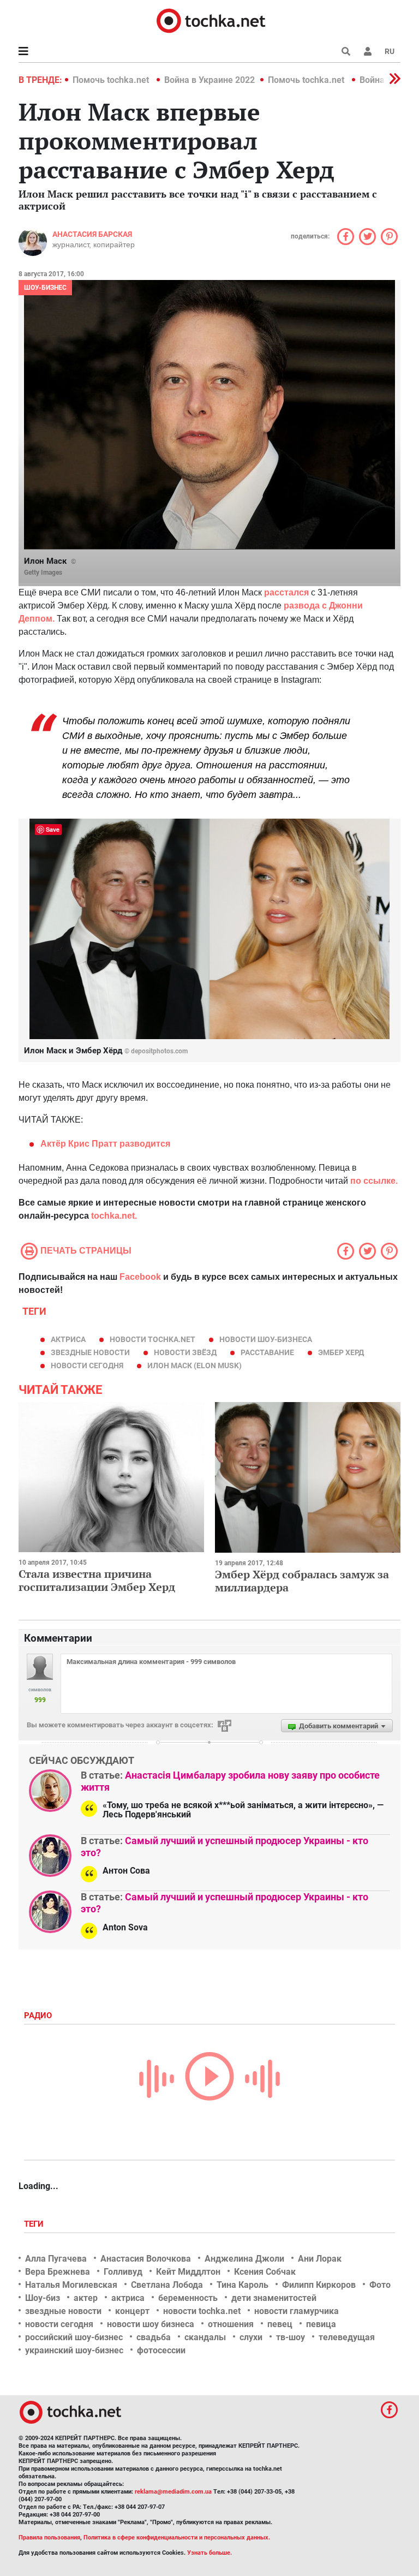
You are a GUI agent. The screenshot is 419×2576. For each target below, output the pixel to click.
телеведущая (347, 2337)
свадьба (154, 2337)
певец (280, 2324)
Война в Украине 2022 (209, 80)
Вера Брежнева (58, 2272)
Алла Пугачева (56, 2259)
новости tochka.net (152, 1339)
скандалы (205, 2337)
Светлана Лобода (167, 2285)
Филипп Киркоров (319, 2285)
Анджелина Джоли (244, 2259)
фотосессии (161, 2350)
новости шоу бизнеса (151, 2324)
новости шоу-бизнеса (266, 1339)
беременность (188, 2298)
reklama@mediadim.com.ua (173, 2492)
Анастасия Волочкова (146, 2259)
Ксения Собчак (265, 2272)
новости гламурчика (297, 2311)
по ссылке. (373, 1181)
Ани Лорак (320, 2259)
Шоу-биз (43, 2298)
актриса (68, 1339)
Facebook (140, 1277)
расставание (267, 1352)
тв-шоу (291, 2337)
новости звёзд (185, 1352)
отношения (231, 2324)
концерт (132, 2311)
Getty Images (43, 573)
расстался (286, 592)
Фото (380, 2285)
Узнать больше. (209, 2553)
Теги (35, 2224)
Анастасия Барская (92, 234)
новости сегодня (87, 1365)
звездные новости (90, 1352)
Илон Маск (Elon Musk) (194, 1365)
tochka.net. (114, 1216)
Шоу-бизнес (45, 288)
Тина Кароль (243, 2285)
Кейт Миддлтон (188, 2272)
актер (86, 2298)
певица (321, 2324)
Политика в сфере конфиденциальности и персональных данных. (177, 2538)
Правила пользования (49, 2538)
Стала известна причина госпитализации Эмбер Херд (97, 1580)
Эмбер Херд (341, 1352)
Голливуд (123, 2272)
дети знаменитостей (274, 2298)
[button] (368, 51)
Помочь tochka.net (112, 80)
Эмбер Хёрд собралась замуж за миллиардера (302, 1581)
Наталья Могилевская (71, 2285)
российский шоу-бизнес (74, 2337)
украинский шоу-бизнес (74, 2350)
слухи (251, 2337)
